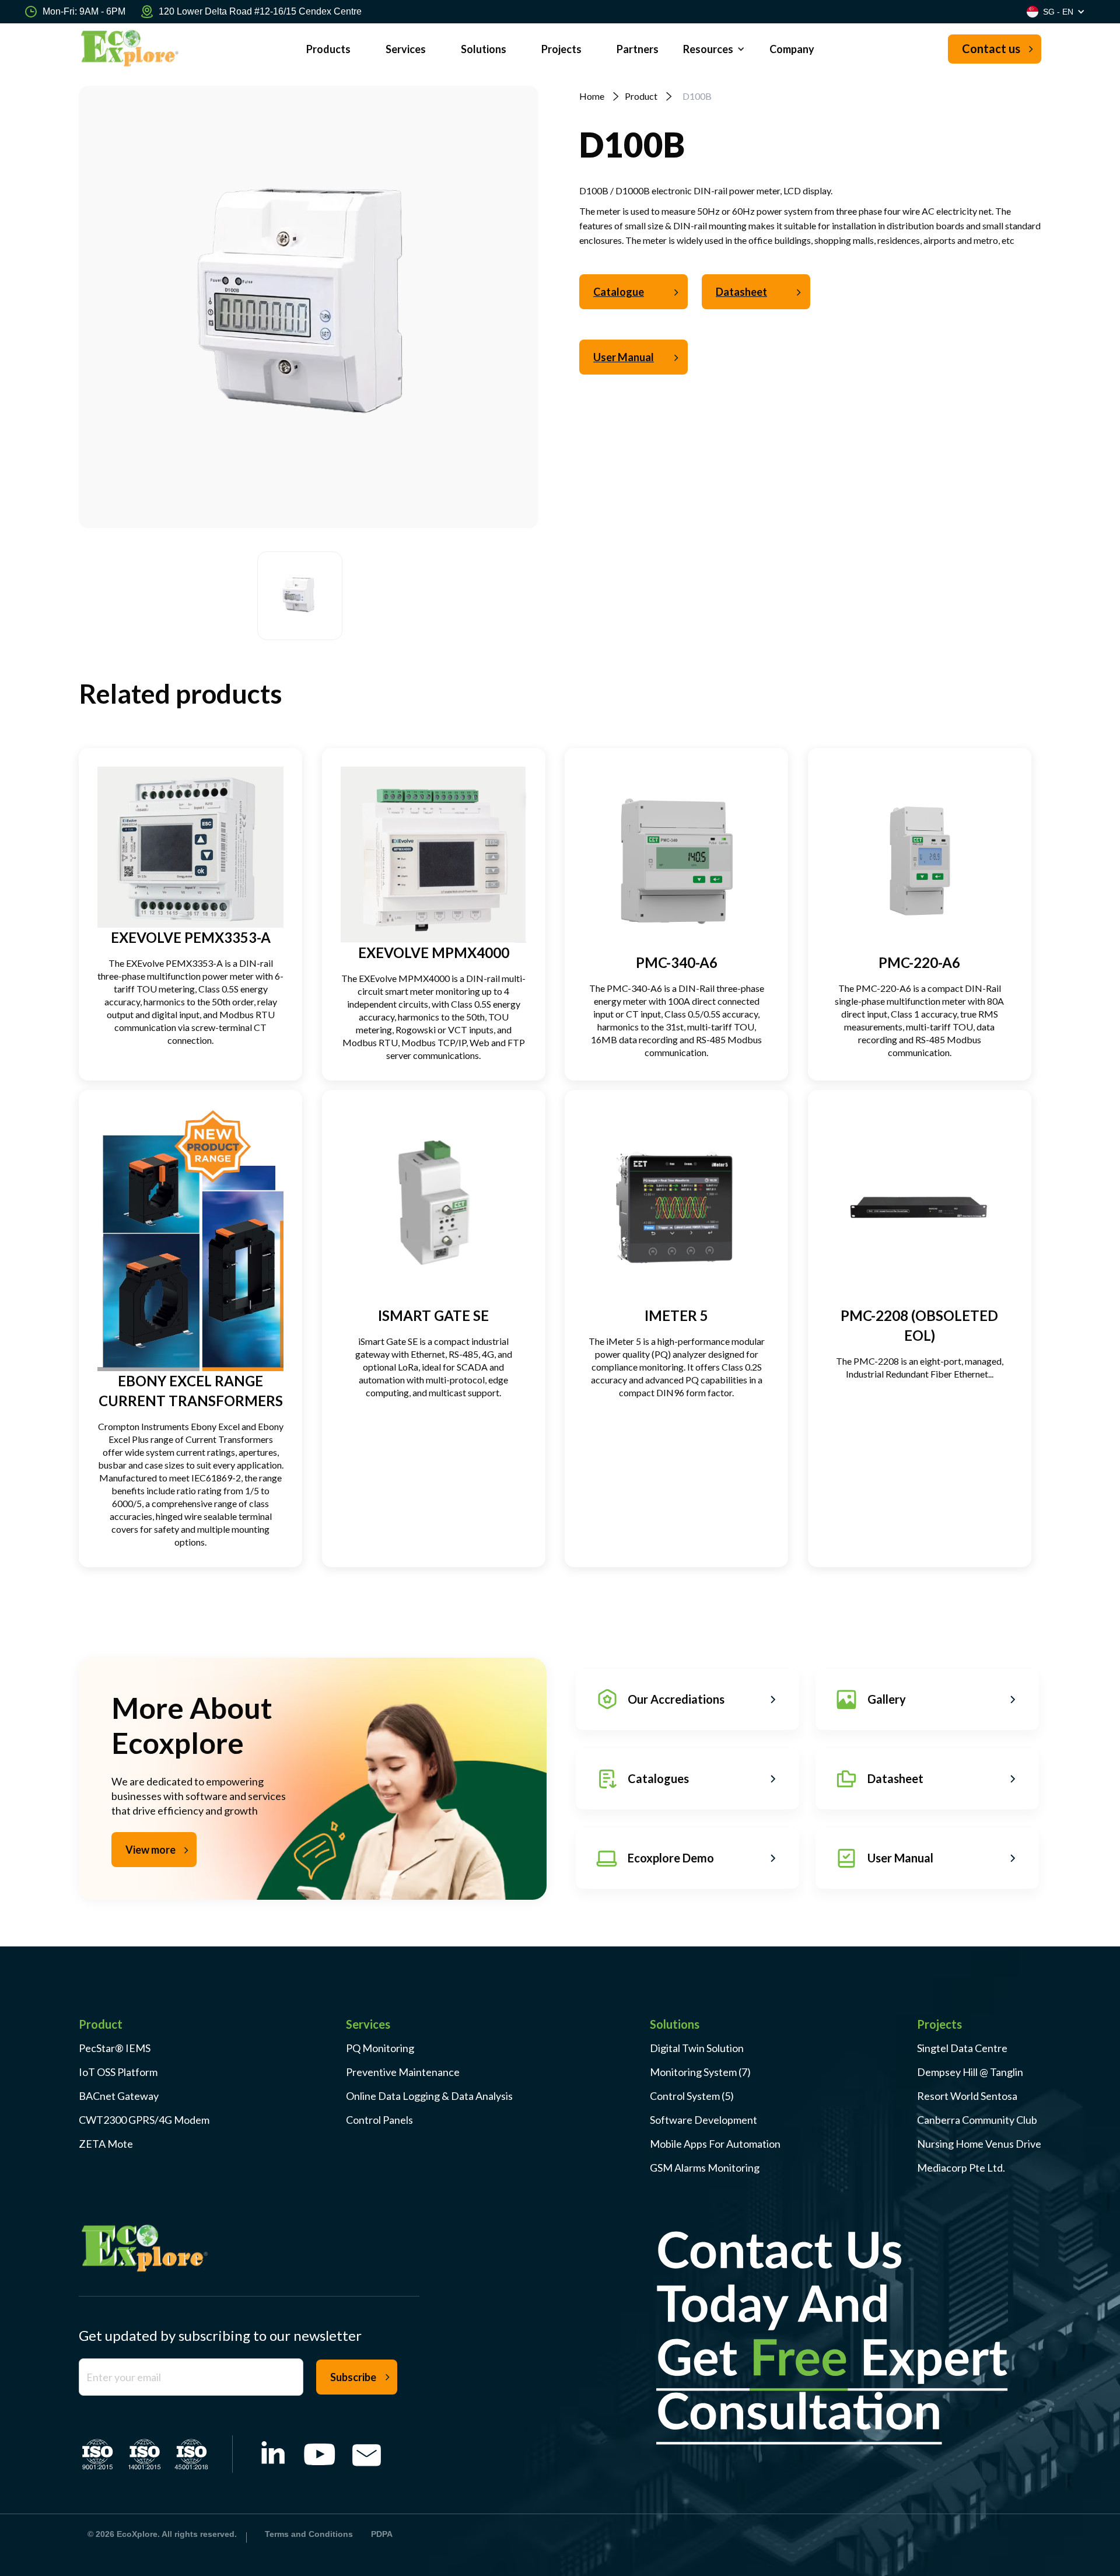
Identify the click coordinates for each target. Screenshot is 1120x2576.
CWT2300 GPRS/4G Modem (144, 2120)
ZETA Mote (106, 2144)
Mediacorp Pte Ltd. (961, 2168)
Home (592, 96)
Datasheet (741, 292)
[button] (714, 49)
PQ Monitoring (380, 2048)
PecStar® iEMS (115, 2048)
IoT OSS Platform (118, 2072)
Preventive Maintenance (403, 2072)
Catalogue (619, 292)
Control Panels (379, 2120)
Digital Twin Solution (697, 2048)
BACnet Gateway (119, 2096)
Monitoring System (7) (700, 2072)
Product (641, 96)
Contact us (991, 48)
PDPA (382, 2534)
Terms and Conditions (309, 2534)
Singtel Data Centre (962, 2048)
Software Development (703, 2120)
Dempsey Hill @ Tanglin (970, 2072)
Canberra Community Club (977, 2120)
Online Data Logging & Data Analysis (429, 2096)
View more (150, 1850)
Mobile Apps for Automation (715, 2144)
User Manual (624, 357)
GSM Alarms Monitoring (705, 2168)
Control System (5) (692, 2096)
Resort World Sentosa (967, 2096)
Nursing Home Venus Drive (979, 2144)
